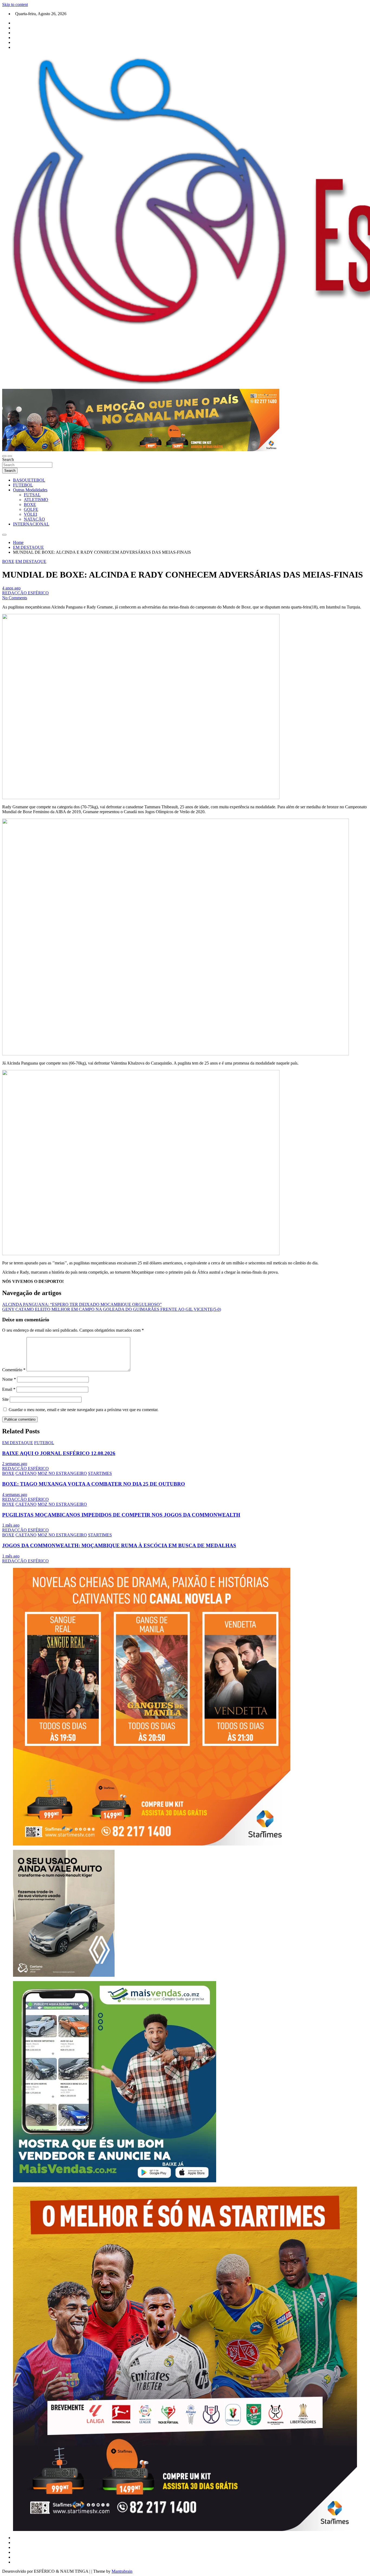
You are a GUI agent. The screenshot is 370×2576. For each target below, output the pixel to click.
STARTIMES (100, 1473)
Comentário (14, 1370)
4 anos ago (11, 588)
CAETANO (26, 1473)
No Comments (15, 598)
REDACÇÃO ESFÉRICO (25, 593)
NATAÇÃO (34, 519)
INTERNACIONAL (31, 524)
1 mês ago (11, 1525)
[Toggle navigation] (4, 456)
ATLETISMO (36, 500)
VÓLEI (30, 514)
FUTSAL (32, 495)
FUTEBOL (23, 485)
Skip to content (15, 4)
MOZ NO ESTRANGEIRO (62, 1473)
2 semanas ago (15, 1464)
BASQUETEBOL (29, 480)
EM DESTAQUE (31, 561)
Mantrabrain (122, 2571)
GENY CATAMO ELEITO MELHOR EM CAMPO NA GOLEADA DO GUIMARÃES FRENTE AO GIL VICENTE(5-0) (112, 1309)
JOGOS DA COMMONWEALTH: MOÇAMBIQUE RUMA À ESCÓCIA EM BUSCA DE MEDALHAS (119, 1545)
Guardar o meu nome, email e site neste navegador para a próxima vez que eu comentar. (84, 1410)
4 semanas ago (15, 1494)
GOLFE (31, 509)
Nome (9, 1379)
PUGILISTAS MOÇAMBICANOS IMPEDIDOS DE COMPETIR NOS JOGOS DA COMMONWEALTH (121, 1515)
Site (5, 1399)
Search (8, 459)
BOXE (30, 504)
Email (9, 1389)
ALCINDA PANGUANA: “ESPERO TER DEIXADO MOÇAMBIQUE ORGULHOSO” (82, 1304)
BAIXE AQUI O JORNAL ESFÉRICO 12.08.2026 (59, 1453)
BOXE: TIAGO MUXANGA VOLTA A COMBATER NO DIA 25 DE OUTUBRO (94, 1484)
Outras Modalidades (30, 490)
